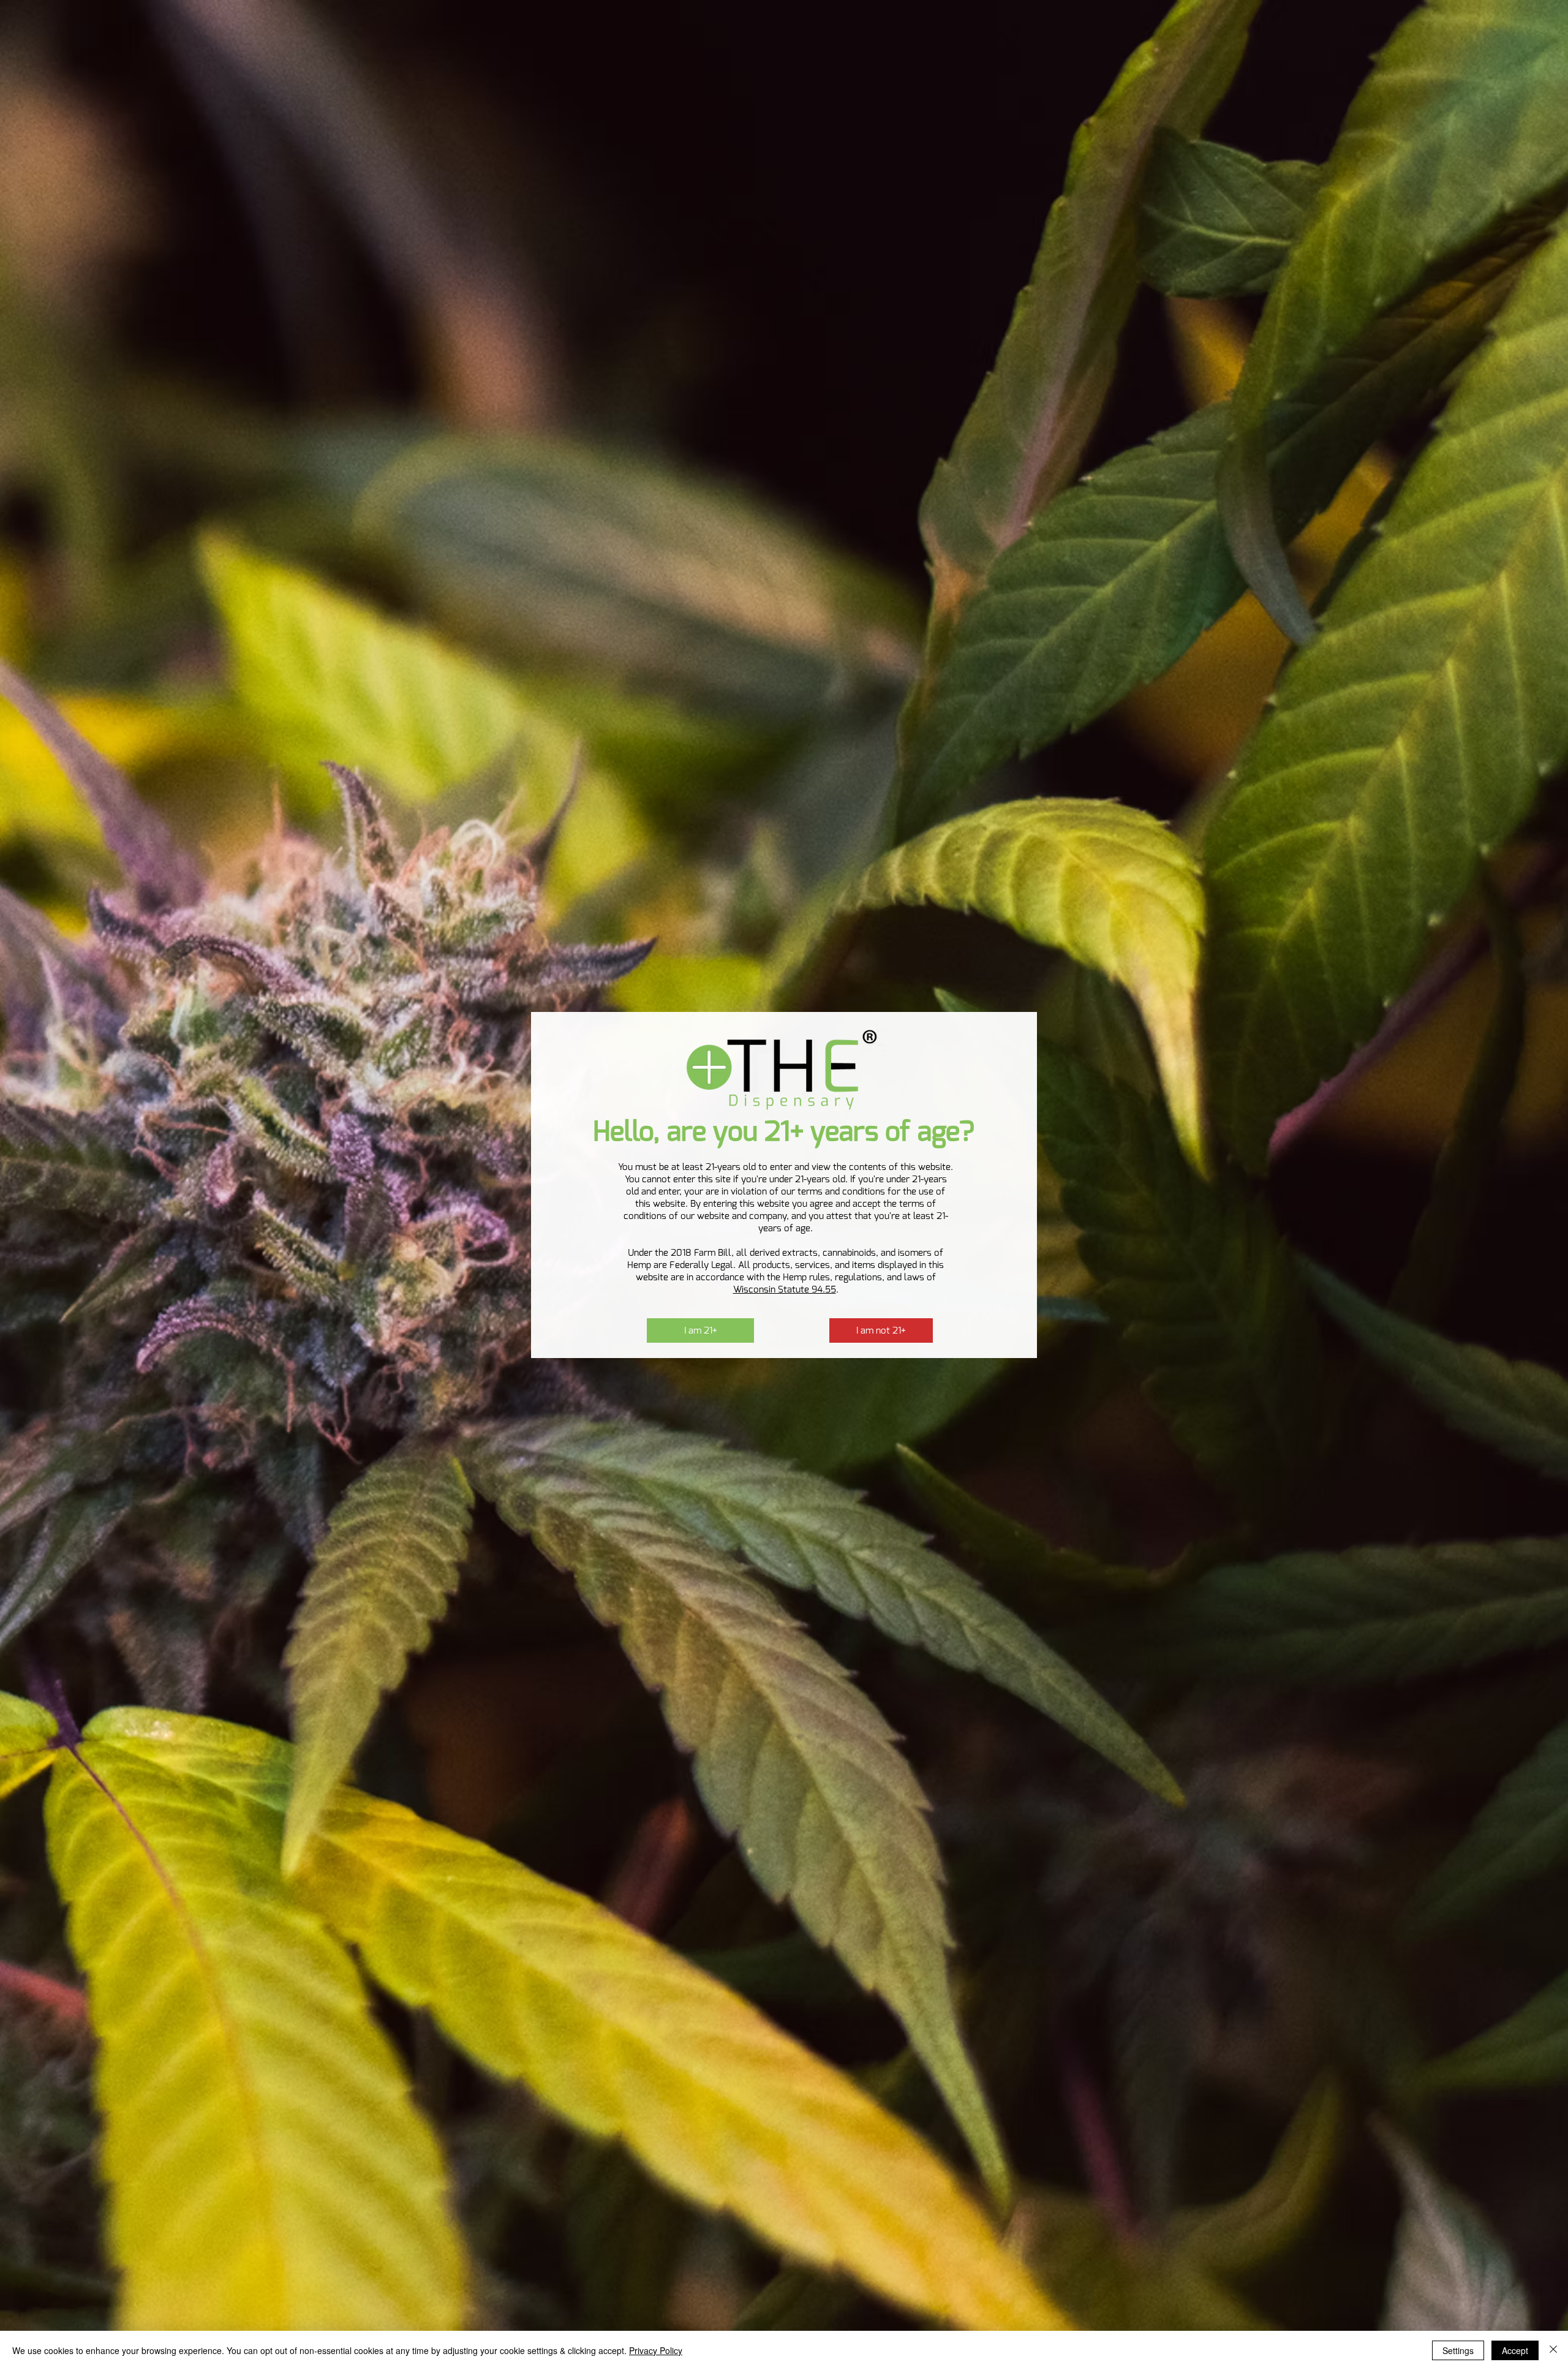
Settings (1458, 2350)
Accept (1515, 2350)
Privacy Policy (656, 2350)
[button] (700, 1330)
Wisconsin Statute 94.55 (785, 1289)
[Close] (1553, 2350)
